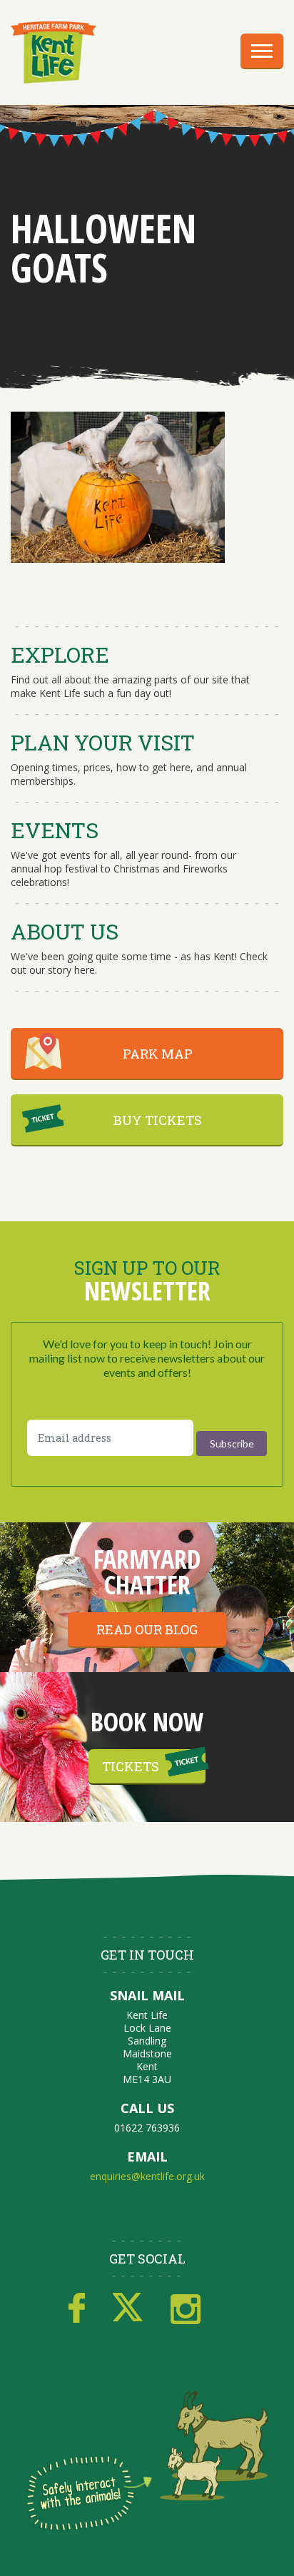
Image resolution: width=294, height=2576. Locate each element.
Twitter (128, 2308)
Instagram (186, 2308)
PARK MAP (158, 1054)
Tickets (131, 1766)
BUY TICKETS (158, 1120)
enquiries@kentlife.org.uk (147, 2176)
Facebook (77, 2308)
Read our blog (147, 1629)
